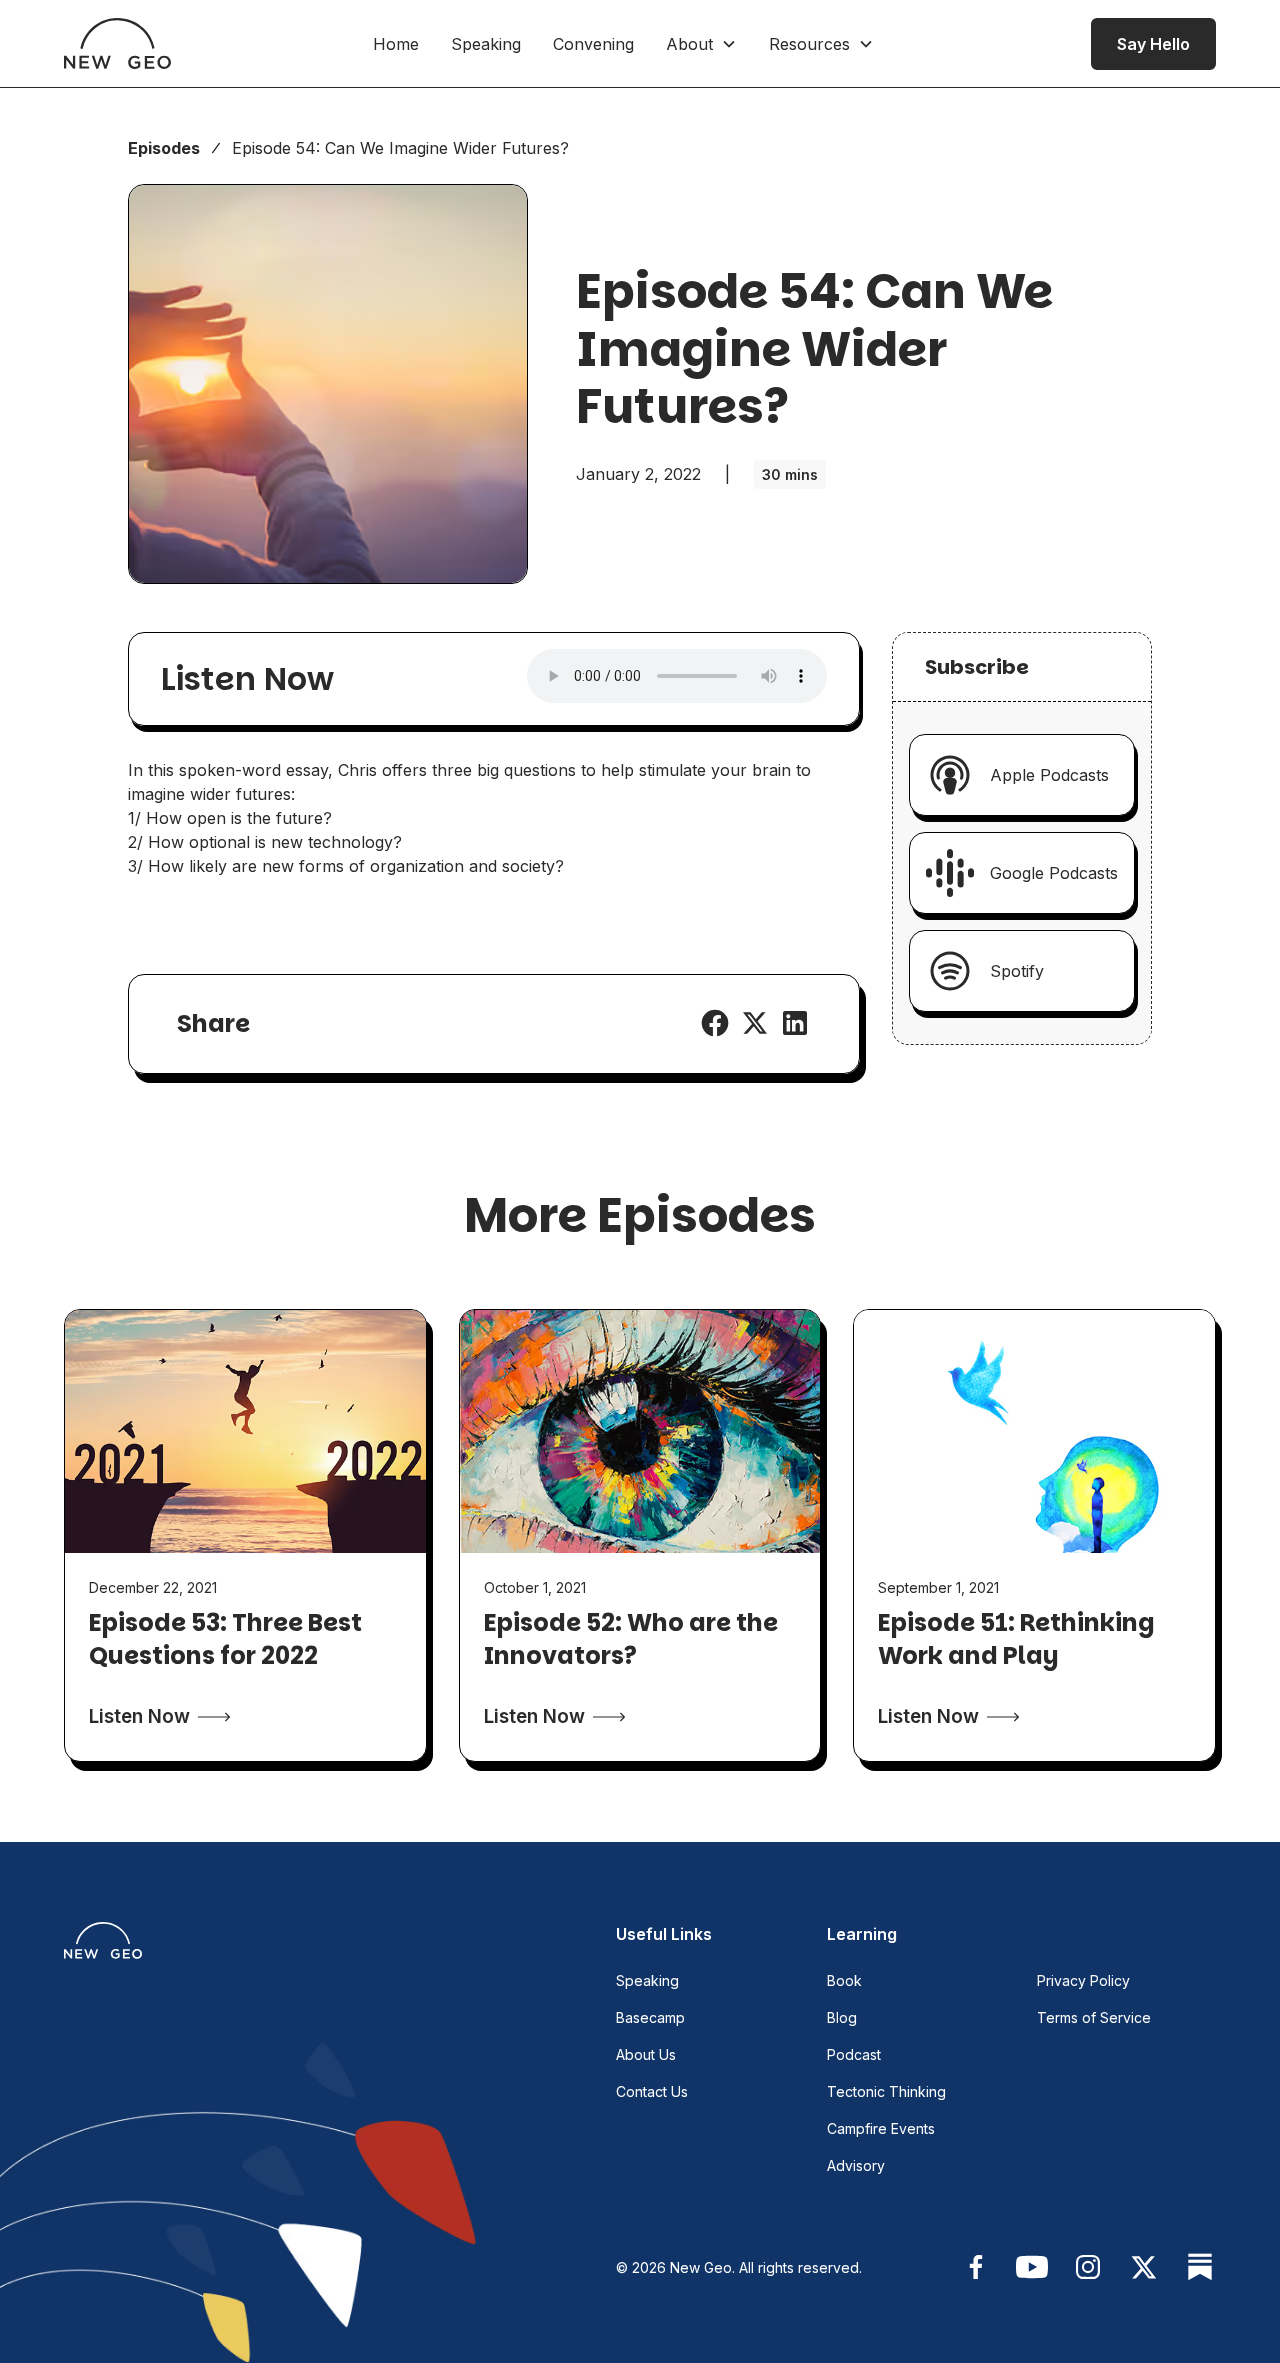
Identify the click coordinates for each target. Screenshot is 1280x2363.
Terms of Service (1094, 2017)
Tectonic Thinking (886, 2091)
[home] (117, 43)
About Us (646, 2054)
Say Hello (1153, 44)
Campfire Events (881, 2128)
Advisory (856, 2165)
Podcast (854, 2054)
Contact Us (652, 2091)
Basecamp (650, 2017)
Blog (842, 2017)
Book (844, 1980)
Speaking (486, 44)
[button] (701, 44)
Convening (593, 44)
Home (396, 44)
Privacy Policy (1083, 1980)
